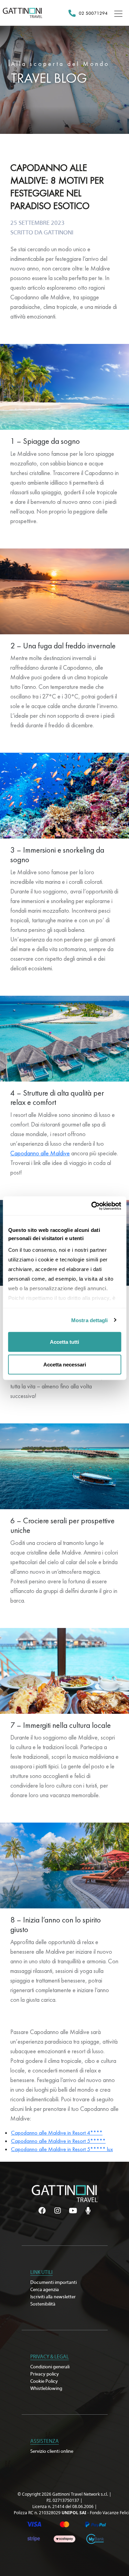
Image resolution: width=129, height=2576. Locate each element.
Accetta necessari (65, 1364)
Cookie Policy (44, 2381)
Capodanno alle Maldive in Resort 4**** (57, 2133)
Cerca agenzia (45, 2290)
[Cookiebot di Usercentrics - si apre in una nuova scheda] (92, 1206)
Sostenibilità (43, 2304)
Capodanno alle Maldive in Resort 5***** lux (62, 2149)
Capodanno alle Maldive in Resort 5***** (58, 2141)
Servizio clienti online (52, 2451)
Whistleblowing (46, 2389)
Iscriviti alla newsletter (53, 2297)
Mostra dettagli (90, 1320)
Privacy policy (45, 2374)
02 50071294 (93, 13)
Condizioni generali (50, 2367)
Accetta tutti (64, 1342)
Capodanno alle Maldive (40, 1153)
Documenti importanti (53, 2283)
